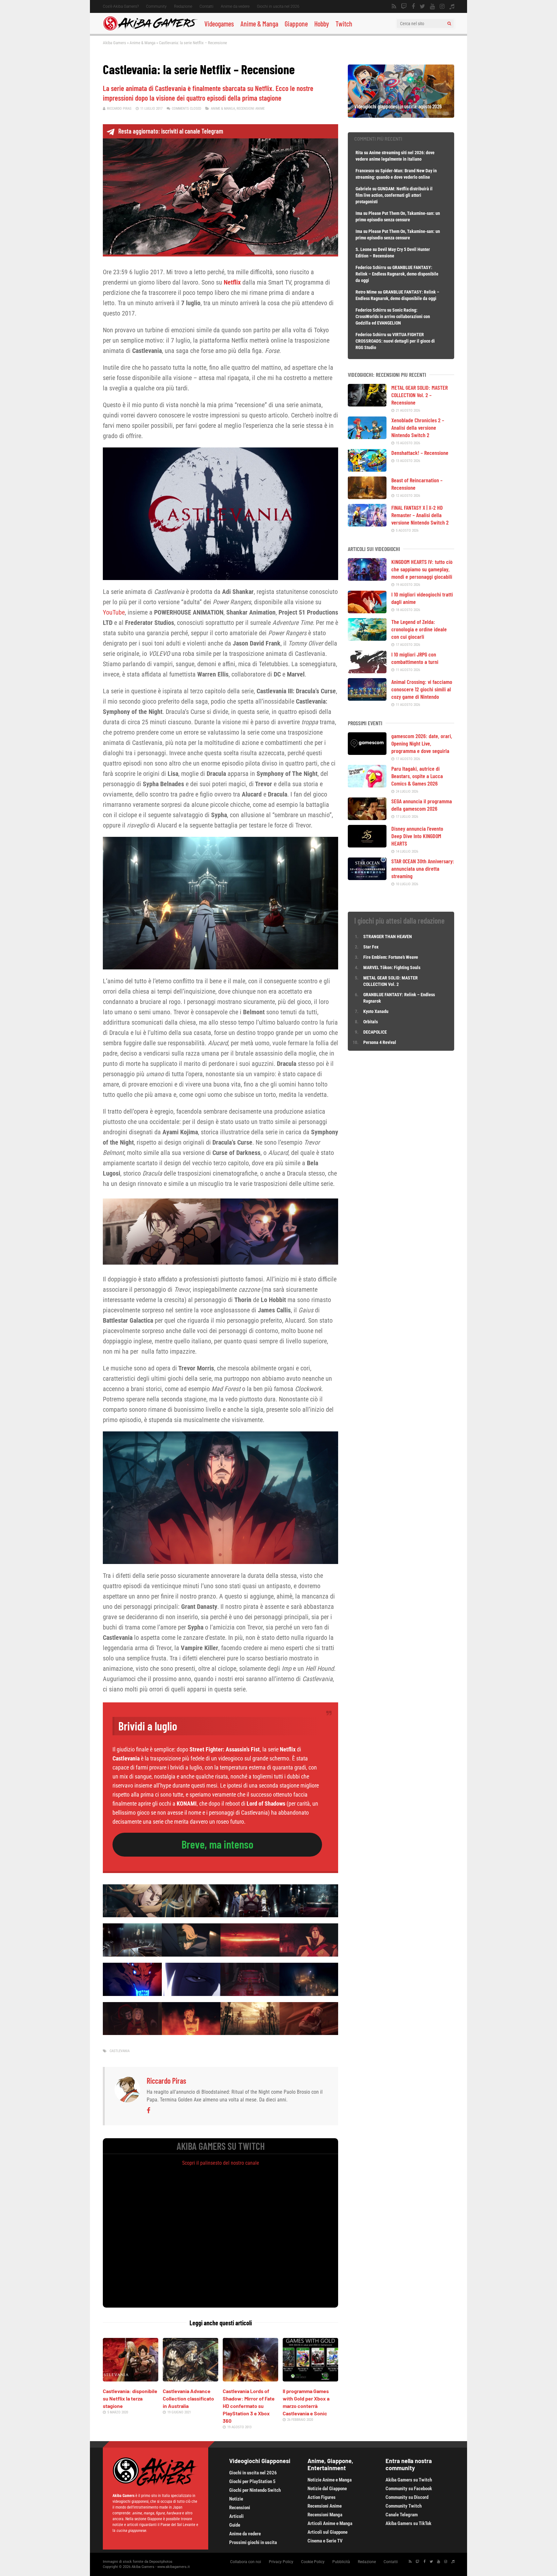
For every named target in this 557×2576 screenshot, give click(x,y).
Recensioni (240, 2508)
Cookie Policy (313, 2562)
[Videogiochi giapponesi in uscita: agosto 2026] (401, 115)
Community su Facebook (409, 2489)
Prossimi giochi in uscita (253, 2542)
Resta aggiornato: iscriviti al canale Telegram (171, 131)
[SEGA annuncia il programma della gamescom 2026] (367, 818)
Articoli (236, 2516)
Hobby (322, 24)
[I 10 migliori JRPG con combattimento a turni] (367, 671)
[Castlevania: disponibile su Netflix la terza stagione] (131, 2379)
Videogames (219, 24)
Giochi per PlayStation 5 (252, 2481)
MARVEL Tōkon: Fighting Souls (392, 967)
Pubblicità (341, 2562)
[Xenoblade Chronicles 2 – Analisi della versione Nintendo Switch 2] (367, 437)
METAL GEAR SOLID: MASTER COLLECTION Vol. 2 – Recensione (420, 395)
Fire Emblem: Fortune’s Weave (391, 957)
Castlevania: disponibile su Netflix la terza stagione (130, 2398)
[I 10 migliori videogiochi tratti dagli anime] (367, 611)
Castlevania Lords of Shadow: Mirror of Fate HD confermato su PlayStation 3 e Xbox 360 (249, 2406)
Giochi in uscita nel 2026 (278, 6)
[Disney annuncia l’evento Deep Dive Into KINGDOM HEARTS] (367, 845)
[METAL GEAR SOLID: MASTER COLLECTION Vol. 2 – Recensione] (367, 404)
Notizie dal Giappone (327, 2489)
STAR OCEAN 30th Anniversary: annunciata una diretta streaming (423, 868)
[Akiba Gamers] (150, 29)
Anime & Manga (259, 24)
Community (156, 6)
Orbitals (371, 1022)
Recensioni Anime (251, 109)
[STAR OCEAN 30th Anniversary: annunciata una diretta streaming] (367, 878)
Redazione (183, 6)
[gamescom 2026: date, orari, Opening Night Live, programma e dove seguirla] (367, 753)
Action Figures (322, 2497)
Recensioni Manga (325, 2515)
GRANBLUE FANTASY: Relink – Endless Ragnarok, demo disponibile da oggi (397, 274)
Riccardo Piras (119, 109)
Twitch (344, 24)
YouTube (114, 612)
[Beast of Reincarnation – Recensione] (367, 497)
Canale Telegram (402, 2515)
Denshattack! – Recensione (420, 453)
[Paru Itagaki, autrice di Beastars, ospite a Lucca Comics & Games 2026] (367, 785)
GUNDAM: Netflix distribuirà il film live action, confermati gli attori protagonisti (394, 195)
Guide (235, 2525)
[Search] (449, 24)
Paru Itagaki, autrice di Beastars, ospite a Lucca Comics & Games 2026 (417, 776)
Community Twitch (404, 2506)
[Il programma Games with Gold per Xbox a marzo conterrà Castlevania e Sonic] (310, 2379)
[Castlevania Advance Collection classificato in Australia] (191, 2379)
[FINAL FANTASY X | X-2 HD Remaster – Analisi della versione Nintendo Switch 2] (367, 524)
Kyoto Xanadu (376, 1011)
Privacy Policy (281, 2562)
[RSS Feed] (394, 6)
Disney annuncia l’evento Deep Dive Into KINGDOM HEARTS (417, 836)
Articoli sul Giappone (327, 2532)
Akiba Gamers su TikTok (408, 2523)
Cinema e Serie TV (325, 2541)
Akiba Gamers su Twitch (409, 2480)
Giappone (296, 24)
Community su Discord (407, 2497)
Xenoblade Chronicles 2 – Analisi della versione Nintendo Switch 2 (418, 427)
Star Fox (371, 947)
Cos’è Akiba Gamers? (121, 6)
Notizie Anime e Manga (330, 2480)
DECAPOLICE (375, 1032)
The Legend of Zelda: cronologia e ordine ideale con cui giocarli (419, 629)
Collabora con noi (246, 2562)
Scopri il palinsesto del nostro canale (221, 2163)
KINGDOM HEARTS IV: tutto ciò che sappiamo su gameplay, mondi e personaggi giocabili (422, 569)
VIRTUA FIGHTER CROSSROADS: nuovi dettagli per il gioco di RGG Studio (395, 341)
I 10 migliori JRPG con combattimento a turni (415, 658)
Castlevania (120, 2051)
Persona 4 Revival (380, 1042)
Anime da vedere (235, 6)
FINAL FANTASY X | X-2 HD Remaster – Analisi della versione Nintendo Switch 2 (420, 515)
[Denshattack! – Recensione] (367, 469)
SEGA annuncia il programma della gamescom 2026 (422, 805)
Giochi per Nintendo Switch (255, 2490)
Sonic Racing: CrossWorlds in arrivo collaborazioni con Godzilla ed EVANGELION (393, 316)
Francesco (365, 171)
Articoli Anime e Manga (330, 2523)
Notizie (236, 2499)
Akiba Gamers (114, 43)
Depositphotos (161, 2562)
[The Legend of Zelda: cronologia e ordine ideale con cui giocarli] (367, 638)
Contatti (206, 6)
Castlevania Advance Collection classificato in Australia (188, 2398)
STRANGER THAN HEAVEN (388, 937)
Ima (359, 213)
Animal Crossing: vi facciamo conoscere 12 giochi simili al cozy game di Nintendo (422, 689)
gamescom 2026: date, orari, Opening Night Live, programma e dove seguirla (422, 743)
